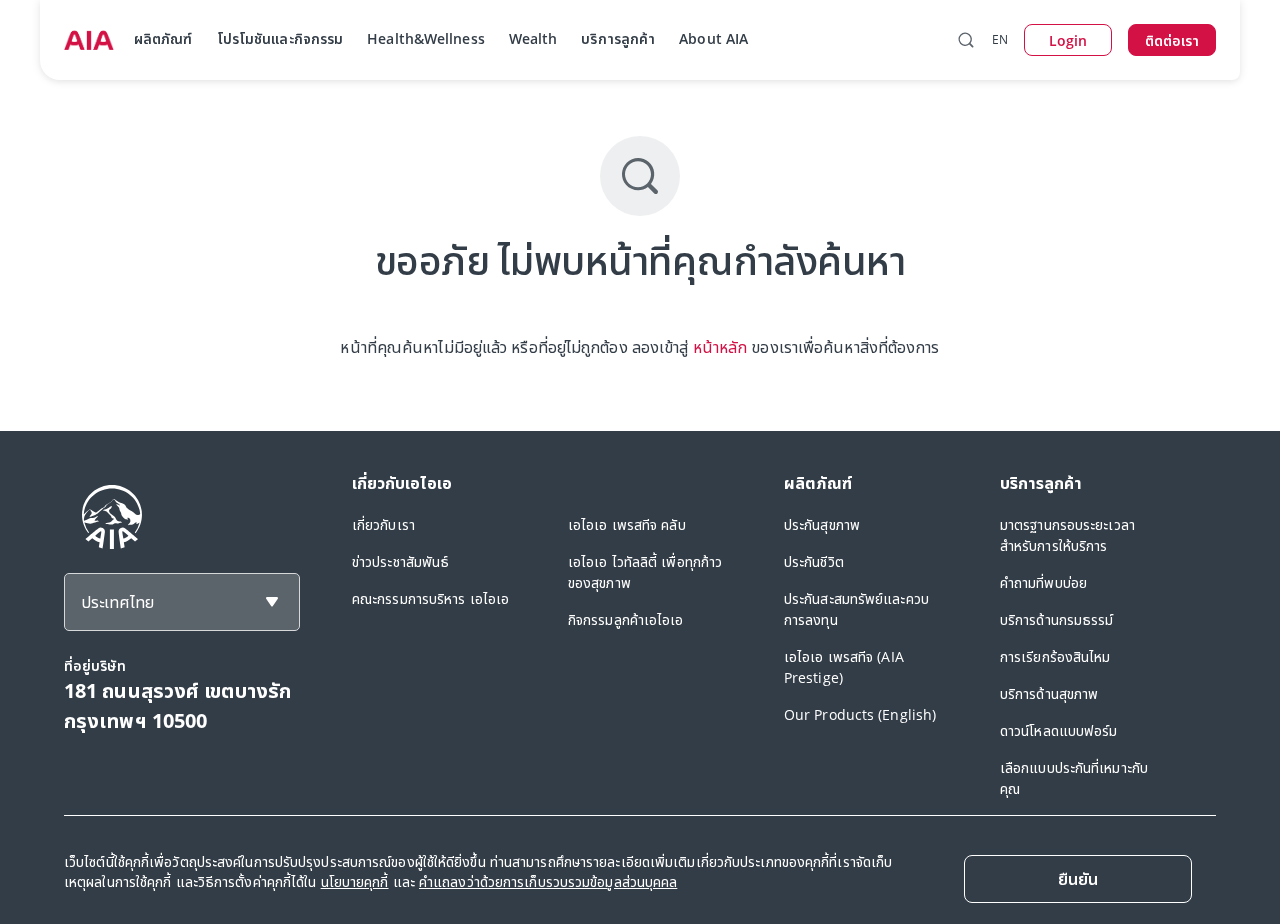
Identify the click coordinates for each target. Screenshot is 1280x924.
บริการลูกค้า (618, 38)
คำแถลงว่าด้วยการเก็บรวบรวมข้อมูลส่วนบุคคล (548, 881)
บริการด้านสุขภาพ (1049, 693)
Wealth (533, 38)
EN (1000, 39)
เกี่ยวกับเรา (383, 524)
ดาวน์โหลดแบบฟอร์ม (1059, 730)
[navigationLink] (89, 40)
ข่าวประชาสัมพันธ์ (400, 561)
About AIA (713, 38)
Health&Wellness (426, 38)
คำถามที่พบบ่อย (1043, 582)
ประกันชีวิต (814, 561)
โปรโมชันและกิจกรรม (280, 38)
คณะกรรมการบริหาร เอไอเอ (430, 598)
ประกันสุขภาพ (822, 524)
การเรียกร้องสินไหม (1055, 656)
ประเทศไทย (117, 602)
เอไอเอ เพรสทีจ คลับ (627, 524)
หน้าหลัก (720, 347)
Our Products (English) (860, 714)
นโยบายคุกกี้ (355, 881)
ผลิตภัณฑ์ (163, 38)
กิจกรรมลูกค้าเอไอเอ (626, 619)
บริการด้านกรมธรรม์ (1057, 619)
